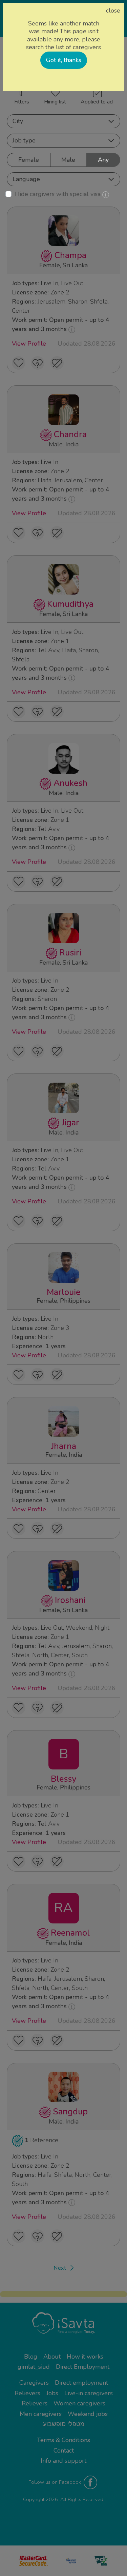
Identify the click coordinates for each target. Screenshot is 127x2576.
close (113, 11)
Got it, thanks (64, 60)
